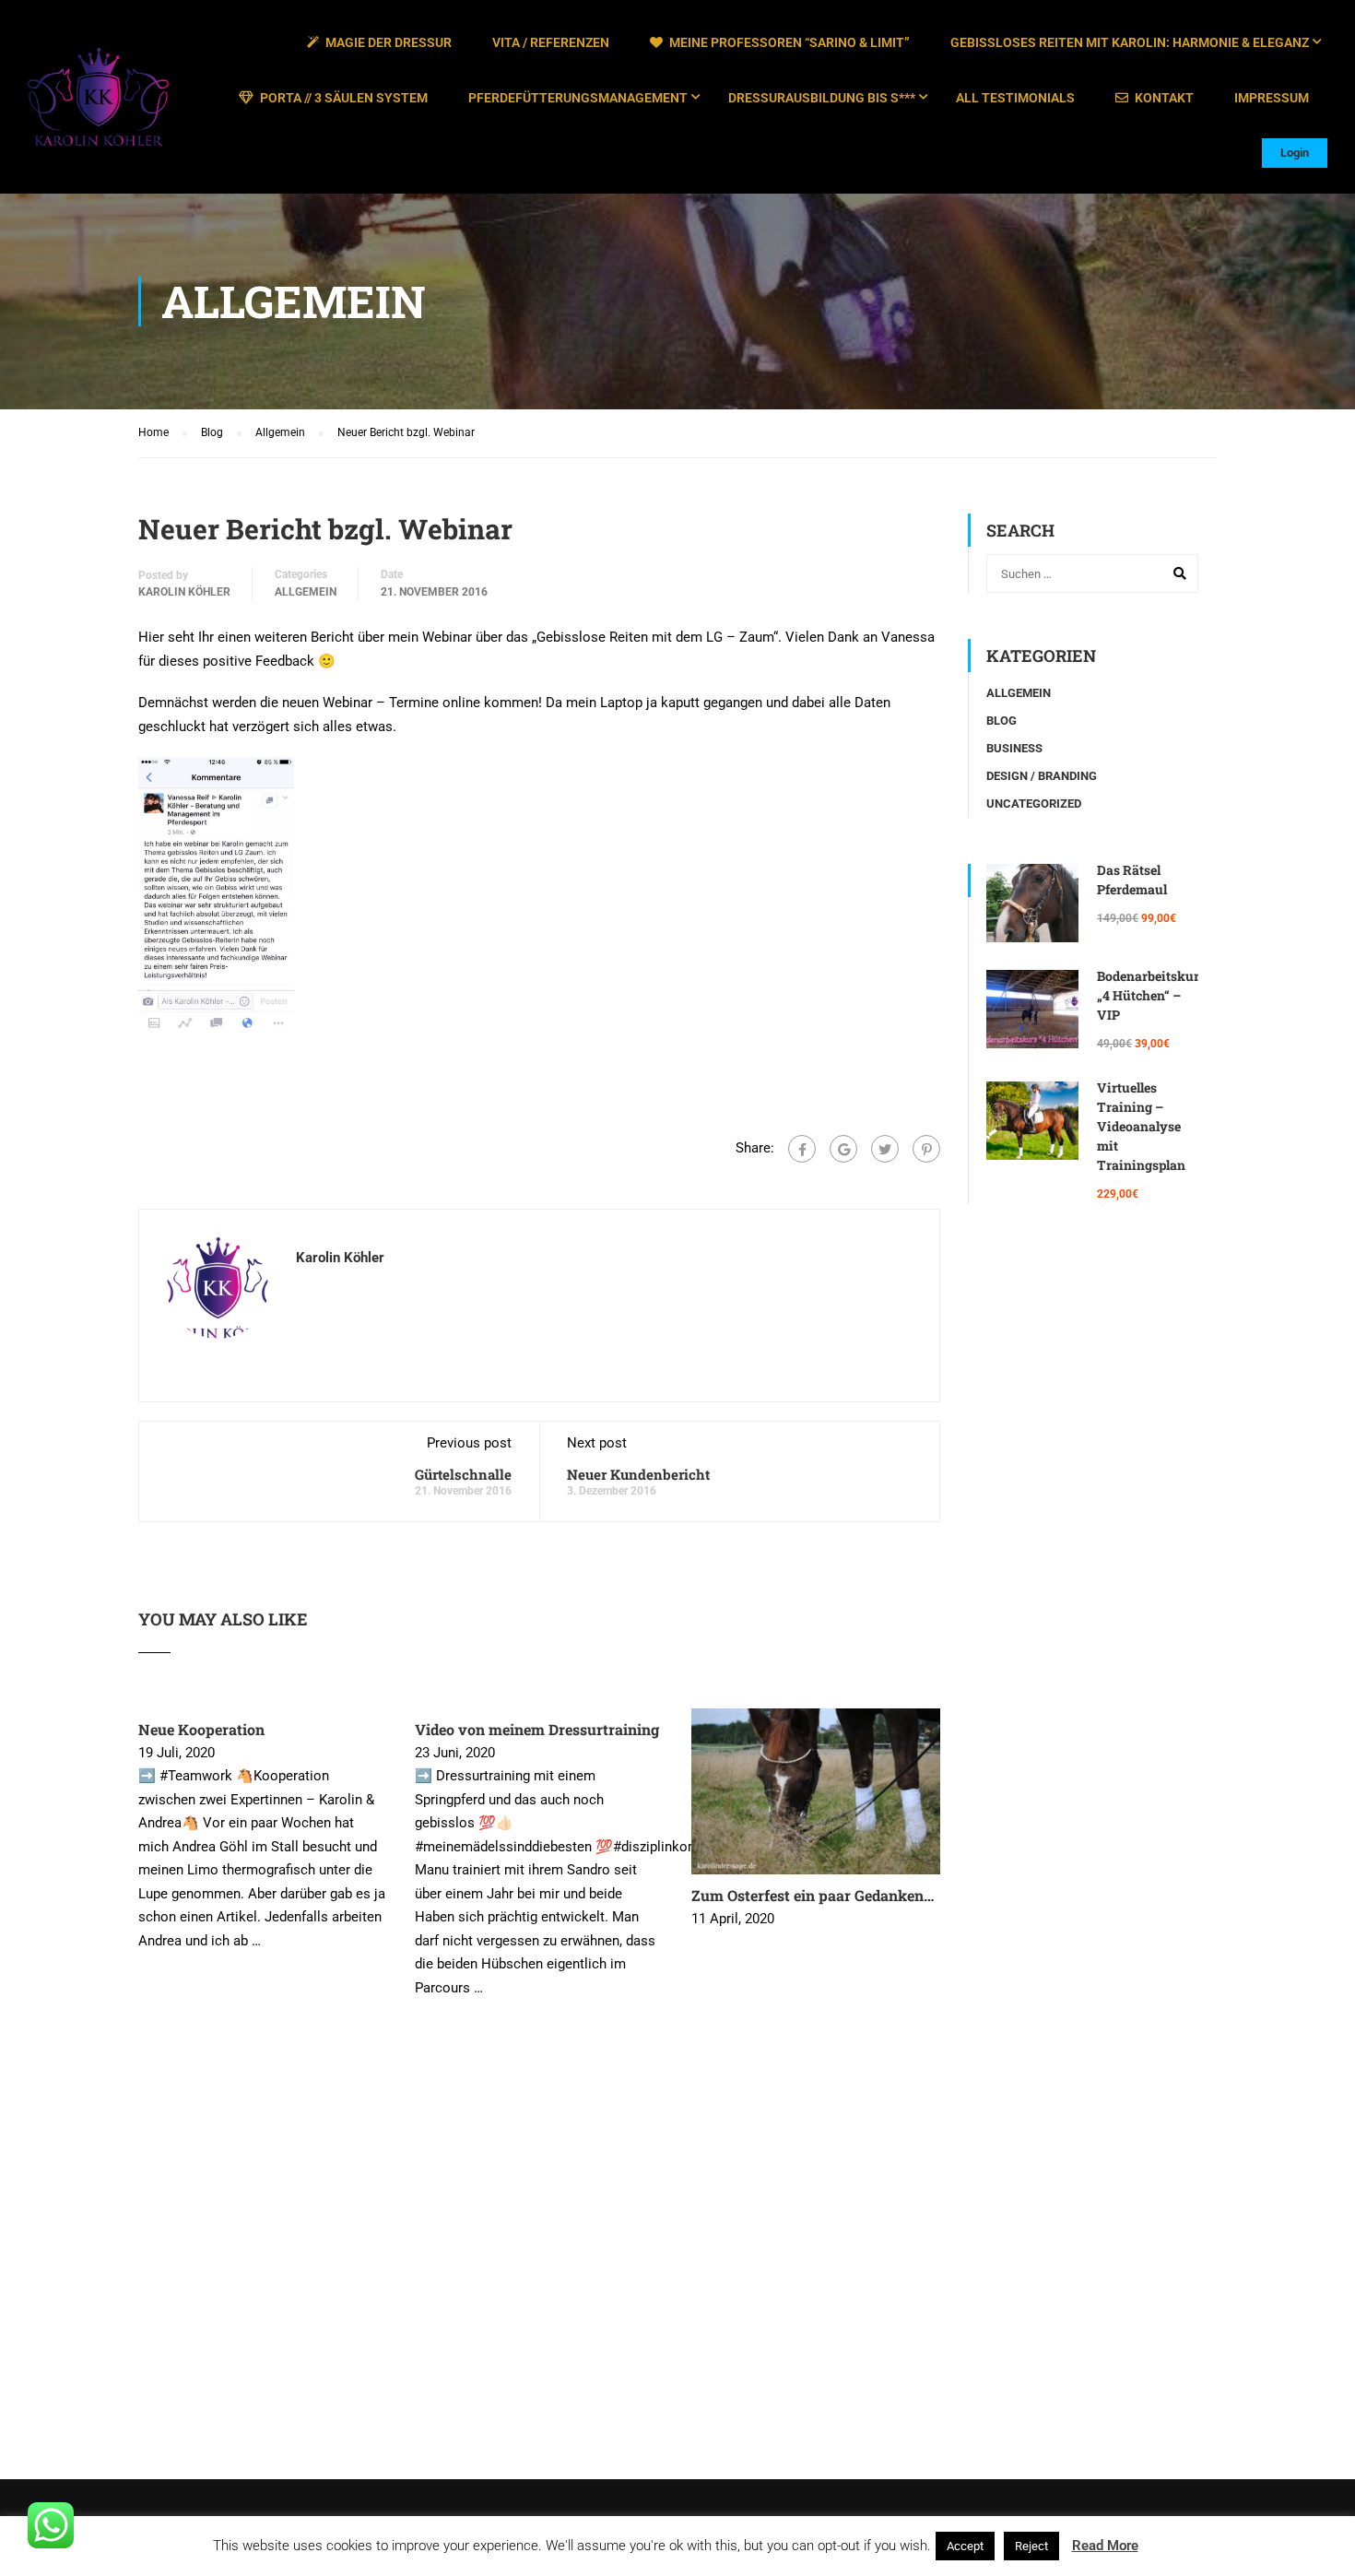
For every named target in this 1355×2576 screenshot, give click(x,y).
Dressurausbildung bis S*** (822, 98)
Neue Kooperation (201, 1729)
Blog (1002, 721)
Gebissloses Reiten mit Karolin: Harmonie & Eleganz (1130, 42)
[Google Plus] (843, 1149)
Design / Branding (1042, 776)
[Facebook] (802, 1149)
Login (1295, 153)
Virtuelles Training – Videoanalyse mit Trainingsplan (1141, 1126)
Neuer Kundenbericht (638, 1474)
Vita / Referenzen (551, 42)
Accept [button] (965, 2546)
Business (1014, 748)
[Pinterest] (926, 1149)
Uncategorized (1034, 804)
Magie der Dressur (389, 42)
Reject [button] (1031, 2546)
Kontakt (1164, 98)
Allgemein (306, 592)
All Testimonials (1015, 98)
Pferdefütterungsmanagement (578, 98)
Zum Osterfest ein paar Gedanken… (813, 1895)
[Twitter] (885, 1149)
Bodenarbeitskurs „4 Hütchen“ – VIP (1151, 995)
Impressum (1272, 98)
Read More (1105, 2546)
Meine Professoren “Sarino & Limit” (789, 42)
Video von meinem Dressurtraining (537, 1729)
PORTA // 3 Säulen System (344, 98)
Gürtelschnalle (463, 1474)
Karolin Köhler (184, 592)
